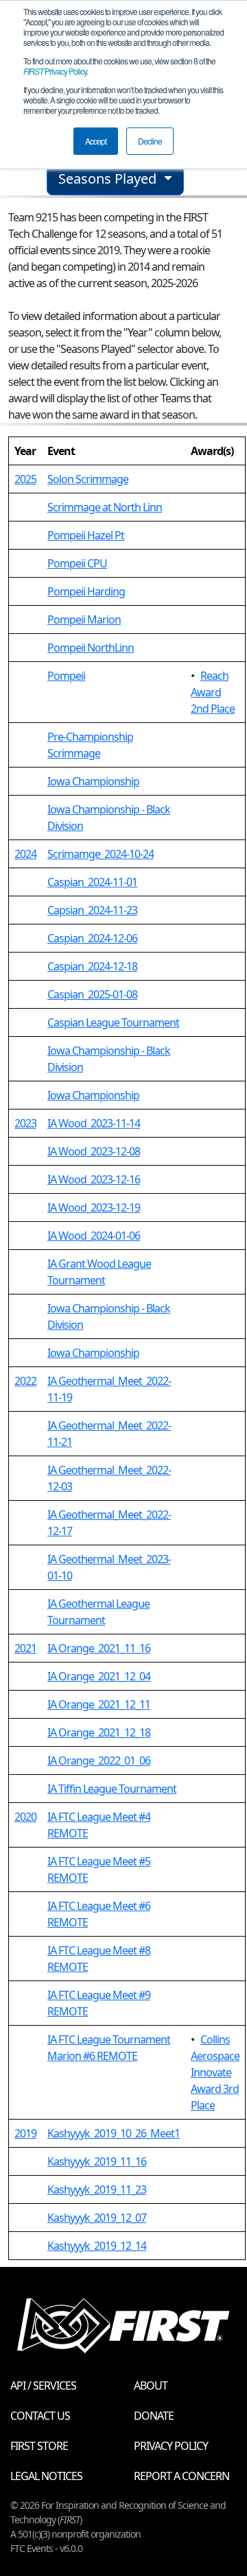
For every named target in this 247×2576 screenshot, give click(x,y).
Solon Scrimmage (88, 479)
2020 (25, 1817)
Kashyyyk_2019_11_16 (97, 2161)
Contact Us (40, 2416)
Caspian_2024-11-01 (92, 882)
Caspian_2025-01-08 (92, 994)
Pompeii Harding (86, 591)
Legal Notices (46, 2476)
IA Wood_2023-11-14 (94, 1123)
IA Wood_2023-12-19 (94, 1207)
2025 (25, 479)
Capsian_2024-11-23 (92, 910)
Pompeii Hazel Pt (86, 535)
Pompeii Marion (84, 620)
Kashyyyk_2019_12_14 (97, 2246)
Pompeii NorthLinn (91, 648)
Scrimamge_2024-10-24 (101, 854)
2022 (25, 1381)
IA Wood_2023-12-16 (94, 1179)
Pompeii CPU (77, 563)
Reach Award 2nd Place (213, 692)
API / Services (43, 2385)
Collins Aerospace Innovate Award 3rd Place (215, 2072)
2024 (25, 854)
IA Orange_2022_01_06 (99, 1761)
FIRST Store (39, 2446)
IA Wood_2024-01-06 (94, 1236)
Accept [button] (96, 141)
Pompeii (66, 676)
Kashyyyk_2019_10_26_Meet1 (114, 2133)
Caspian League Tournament (113, 1022)
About (151, 2385)
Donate (154, 2416)
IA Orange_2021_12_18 (99, 1732)
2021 (25, 1648)
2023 (25, 1123)
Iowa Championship (93, 781)
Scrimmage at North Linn (105, 507)
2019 (25, 2133)
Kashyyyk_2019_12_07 (97, 2218)
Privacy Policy (55, 71)
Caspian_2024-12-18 (92, 966)
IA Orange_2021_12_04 (99, 1676)
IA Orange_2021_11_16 (99, 1648)
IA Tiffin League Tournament (112, 1789)
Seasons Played (109, 179)
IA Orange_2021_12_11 (99, 1704)
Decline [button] (150, 141)
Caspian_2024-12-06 (92, 938)
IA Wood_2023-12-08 (94, 1151)
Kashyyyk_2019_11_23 (97, 2189)
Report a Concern (181, 2476)
